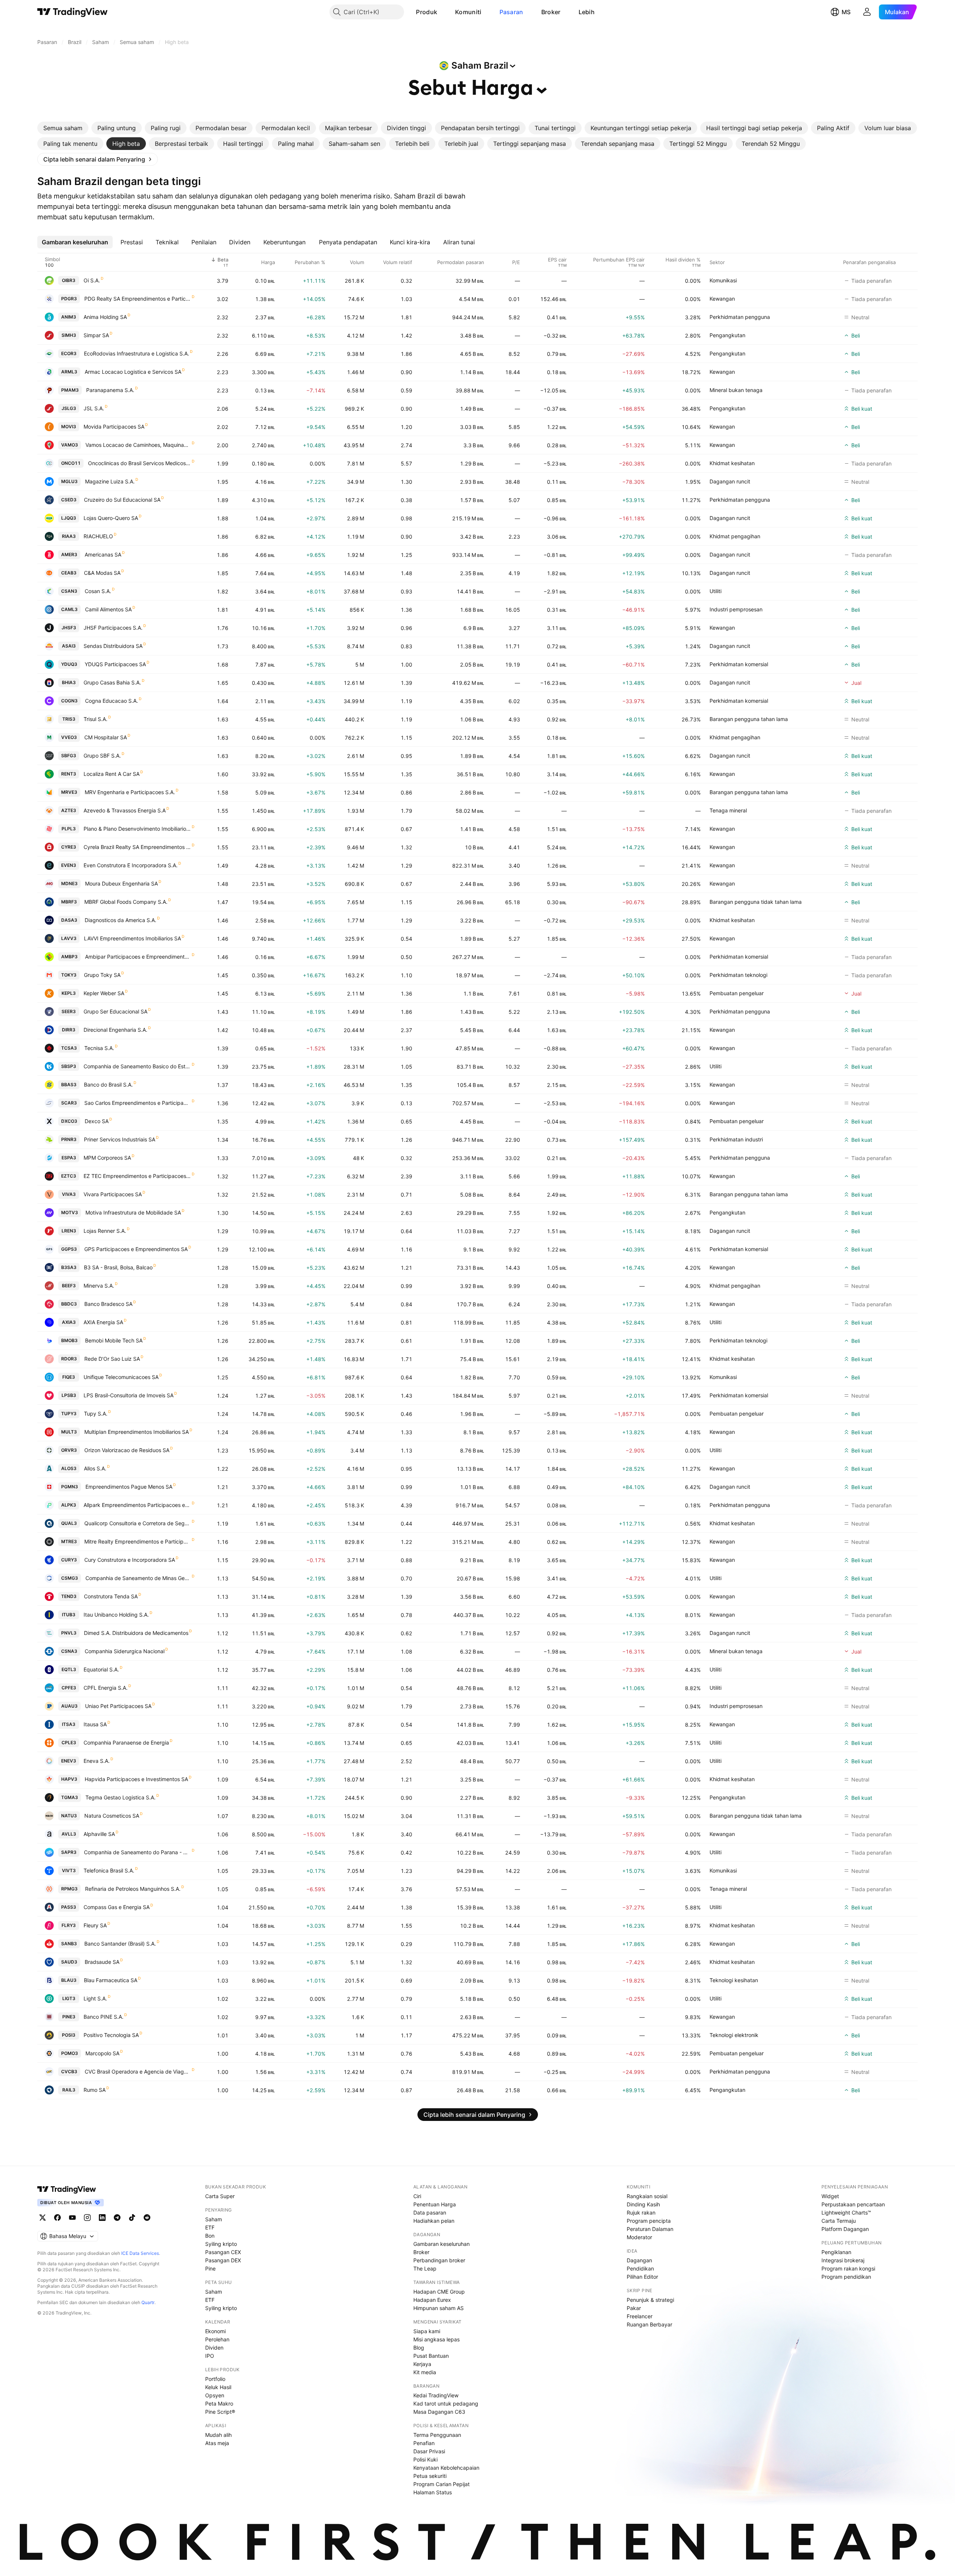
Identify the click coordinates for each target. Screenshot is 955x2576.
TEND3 (69, 1596)
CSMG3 (70, 1578)
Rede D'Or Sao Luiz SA (112, 1359)
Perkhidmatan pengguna (740, 317)
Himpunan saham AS (439, 2308)
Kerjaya (422, 2364)
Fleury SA (95, 1925)
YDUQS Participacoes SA (115, 664)
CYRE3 (69, 847)
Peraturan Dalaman (650, 2229)
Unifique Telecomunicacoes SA (121, 1377)
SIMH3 (69, 335)
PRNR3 (69, 1139)
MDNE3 (69, 883)
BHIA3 (69, 682)
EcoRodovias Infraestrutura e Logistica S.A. (137, 353)
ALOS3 (69, 1468)
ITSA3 (69, 1724)
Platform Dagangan (845, 2229)
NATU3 (69, 1816)
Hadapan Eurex (432, 2300)
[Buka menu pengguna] (867, 12)
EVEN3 (69, 865)
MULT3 (69, 1432)
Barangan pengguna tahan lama (749, 719)
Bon (210, 2236)
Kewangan (722, 299)
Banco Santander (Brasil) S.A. (120, 1944)
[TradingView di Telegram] (117, 2218)
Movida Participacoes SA (114, 427)
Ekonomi (215, 2331)
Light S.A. (95, 1998)
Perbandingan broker (439, 2260)
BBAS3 (69, 1085)
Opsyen (215, 2395)
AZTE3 (69, 810)
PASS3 (69, 1907)
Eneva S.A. (97, 1761)
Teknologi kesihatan (734, 1980)
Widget (830, 2196)
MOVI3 (69, 427)
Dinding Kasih (643, 2204)
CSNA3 (69, 1651)
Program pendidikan (846, 2277)
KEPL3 (69, 993)
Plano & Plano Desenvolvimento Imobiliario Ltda (137, 829)
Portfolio (215, 2379)
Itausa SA (95, 1724)
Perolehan (217, 2339)
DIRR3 (69, 1030)
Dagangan (639, 2260)
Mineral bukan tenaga (736, 390)
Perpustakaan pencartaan (853, 2204)
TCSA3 (69, 1048)
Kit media (425, 2372)
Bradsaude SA (102, 1962)
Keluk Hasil (218, 2387)
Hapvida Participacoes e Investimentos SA (136, 1779)
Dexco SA (97, 1121)
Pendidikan (640, 2268)
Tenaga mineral (728, 810)
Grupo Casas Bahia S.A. (112, 682)
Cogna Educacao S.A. (112, 701)
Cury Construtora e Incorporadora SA (130, 1560)
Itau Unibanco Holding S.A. (116, 1615)
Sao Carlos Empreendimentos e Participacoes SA (138, 1103)
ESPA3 (69, 1158)
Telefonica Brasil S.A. (109, 1870)
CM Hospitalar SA (106, 737)
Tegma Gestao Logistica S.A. (120, 1797)
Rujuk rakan (641, 2213)
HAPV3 (69, 1779)
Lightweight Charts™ (846, 2213)
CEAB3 (69, 573)
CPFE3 (69, 1688)
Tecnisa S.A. (99, 1048)
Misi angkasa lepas (436, 2339)
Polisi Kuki (425, 2459)
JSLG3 (69, 408)
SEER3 (69, 1011)
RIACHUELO (98, 536)
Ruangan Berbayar (649, 2324)
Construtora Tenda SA (111, 1596)
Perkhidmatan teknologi (738, 975)
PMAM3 (70, 390)
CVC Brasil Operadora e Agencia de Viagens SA (138, 2072)
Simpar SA (96, 335)
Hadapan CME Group (439, 2292)
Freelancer (640, 2316)
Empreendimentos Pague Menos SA (129, 1487)
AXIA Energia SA (103, 1322)
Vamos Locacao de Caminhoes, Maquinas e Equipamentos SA (138, 445)
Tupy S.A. (96, 1414)
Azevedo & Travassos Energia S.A (125, 810)
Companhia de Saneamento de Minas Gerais (138, 1578)
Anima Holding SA (105, 317)
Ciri (417, 2196)
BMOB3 (69, 1340)
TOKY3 (69, 975)
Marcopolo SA (102, 2053)
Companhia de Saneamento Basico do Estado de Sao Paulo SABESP (137, 1066)
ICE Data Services (140, 2253)
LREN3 (69, 1231)
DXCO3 (69, 1121)
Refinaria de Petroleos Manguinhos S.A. (133, 1889)
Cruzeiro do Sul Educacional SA (122, 500)
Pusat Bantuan (431, 2356)
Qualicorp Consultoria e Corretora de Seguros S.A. (138, 1523)
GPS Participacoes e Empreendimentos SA (136, 1249)
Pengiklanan (836, 2252)
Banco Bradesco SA (108, 1304)
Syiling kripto (221, 2244)
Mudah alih (218, 2435)
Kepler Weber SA (104, 993)
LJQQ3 (69, 518)
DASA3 (69, 920)
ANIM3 (69, 317)
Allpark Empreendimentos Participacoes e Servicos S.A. (137, 1505)
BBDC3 (69, 1304)
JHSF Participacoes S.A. (113, 628)
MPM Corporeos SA (107, 1158)
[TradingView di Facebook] (57, 2218)
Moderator (639, 2237)
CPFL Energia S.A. (106, 1688)
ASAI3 (69, 646)
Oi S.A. (92, 280)
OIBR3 (69, 280)
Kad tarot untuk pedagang (446, 2403)
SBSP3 (69, 1066)
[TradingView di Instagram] (87, 2218)
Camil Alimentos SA (108, 609)
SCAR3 (69, 1103)
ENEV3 (69, 1761)
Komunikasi (723, 280)
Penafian (424, 2443)
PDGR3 (69, 299)
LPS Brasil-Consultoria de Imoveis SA (129, 1395)
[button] (443, 12)
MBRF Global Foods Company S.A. (126, 902)
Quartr (148, 2302)
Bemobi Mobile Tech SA (114, 1340)
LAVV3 (69, 938)
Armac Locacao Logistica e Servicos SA (133, 372)
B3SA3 (69, 1267)
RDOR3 (69, 1359)
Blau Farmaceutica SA (111, 1980)
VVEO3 (69, 737)
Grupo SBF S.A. (102, 756)
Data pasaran (430, 2213)
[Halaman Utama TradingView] (73, 12)
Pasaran (511, 12)
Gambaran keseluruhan (442, 2244)
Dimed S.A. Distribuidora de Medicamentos (136, 1633)
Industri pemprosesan (736, 609)
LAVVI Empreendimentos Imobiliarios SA (132, 938)
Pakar (634, 2308)
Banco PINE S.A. (104, 2017)
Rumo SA (95, 2090)
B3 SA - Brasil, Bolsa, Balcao (118, 1267)
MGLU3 (69, 481)
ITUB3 (69, 1615)
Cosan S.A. (98, 591)
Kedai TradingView (436, 2395)
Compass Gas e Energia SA (117, 1907)
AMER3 (69, 554)
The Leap (425, 2268)
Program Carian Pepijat (442, 2484)
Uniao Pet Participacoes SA (118, 1706)
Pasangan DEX (223, 2260)
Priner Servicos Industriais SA (120, 1139)
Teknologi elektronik (734, 2035)
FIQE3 (69, 1377)
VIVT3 (69, 1870)
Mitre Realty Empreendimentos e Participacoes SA (138, 1541)
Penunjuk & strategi (650, 2300)
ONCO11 (71, 463)
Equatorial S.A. (101, 1669)
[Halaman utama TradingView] (67, 2189)
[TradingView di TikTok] (132, 2218)
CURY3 (69, 1560)
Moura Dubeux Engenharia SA (121, 883)
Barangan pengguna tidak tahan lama (756, 902)
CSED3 (69, 500)
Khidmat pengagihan (735, 536)
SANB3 (69, 1944)
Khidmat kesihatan (732, 463)
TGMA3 (70, 1797)
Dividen (214, 2348)
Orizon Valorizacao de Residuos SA (127, 1450)
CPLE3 (69, 1743)
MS (846, 12)
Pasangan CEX (223, 2252)
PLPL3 (69, 829)
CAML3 (69, 609)
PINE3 (69, 2017)
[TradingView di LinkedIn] (102, 2218)
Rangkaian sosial (647, 2196)
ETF (210, 2227)
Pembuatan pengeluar (737, 993)
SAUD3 (69, 1962)
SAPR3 (69, 1852)
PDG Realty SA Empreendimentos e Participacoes (138, 299)
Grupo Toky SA (102, 975)
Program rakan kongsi (848, 2268)
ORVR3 (69, 1450)
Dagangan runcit (730, 481)
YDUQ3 (69, 664)
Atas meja (217, 2443)
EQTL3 (69, 1669)
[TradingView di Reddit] (147, 2218)
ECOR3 (69, 353)
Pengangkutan (727, 335)
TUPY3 (69, 1414)
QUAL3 (69, 1523)
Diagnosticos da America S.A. (120, 920)
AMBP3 (69, 957)
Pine (210, 2268)
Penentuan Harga (435, 2204)
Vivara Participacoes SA (113, 1194)
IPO (210, 2356)
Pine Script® (220, 2412)
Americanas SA (103, 554)
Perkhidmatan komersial (739, 664)
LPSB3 (69, 1395)
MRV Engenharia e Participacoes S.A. (130, 792)
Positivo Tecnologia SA (111, 2035)
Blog (419, 2348)
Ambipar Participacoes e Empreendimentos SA (138, 957)
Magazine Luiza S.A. (110, 481)
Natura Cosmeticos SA (112, 1816)
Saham (214, 2219)
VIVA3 (69, 1194)
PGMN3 (70, 1487)
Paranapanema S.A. (110, 390)
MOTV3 (70, 1212)
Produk (427, 12)
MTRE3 (69, 1541)
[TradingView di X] (43, 2218)
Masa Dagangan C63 (439, 2412)
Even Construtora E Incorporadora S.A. (131, 865)
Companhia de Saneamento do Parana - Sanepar (137, 1852)
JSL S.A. (94, 408)
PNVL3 (69, 1633)
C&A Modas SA (102, 573)
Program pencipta (649, 2221)
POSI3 (69, 2035)
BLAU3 (69, 1980)
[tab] (63, 128)
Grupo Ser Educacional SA (115, 1011)
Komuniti (468, 12)
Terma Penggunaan (437, 2435)
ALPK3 (69, 1505)
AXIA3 (69, 1322)
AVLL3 (69, 1834)
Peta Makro (219, 2403)
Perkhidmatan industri (736, 1139)
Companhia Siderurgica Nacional (125, 1651)
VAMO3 (70, 445)
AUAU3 (69, 1706)
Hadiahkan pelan (434, 2221)
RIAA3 (69, 536)
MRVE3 (69, 792)
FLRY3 (69, 1925)
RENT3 (69, 774)
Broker (551, 12)
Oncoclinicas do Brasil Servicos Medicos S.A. (140, 463)
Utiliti (716, 591)
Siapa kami (427, 2331)
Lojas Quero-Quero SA (111, 518)
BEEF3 (69, 1286)
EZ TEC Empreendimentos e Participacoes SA (137, 1176)
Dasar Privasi (429, 2451)
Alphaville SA (99, 1834)
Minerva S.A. (99, 1286)
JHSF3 (69, 628)
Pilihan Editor (642, 2277)
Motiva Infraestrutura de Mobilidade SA (133, 1212)
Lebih (587, 12)
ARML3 (69, 372)
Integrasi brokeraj (843, 2260)
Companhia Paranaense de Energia (126, 1743)
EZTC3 (69, 1176)
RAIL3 (69, 2090)
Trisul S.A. (95, 719)
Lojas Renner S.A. (105, 1231)
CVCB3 (69, 2072)
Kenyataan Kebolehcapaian (446, 2468)
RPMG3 (69, 1889)
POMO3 (70, 2053)
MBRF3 (69, 902)
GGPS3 (69, 1249)
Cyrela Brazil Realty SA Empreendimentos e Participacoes (137, 847)
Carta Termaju (839, 2221)
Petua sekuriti (430, 2476)
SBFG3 (69, 756)
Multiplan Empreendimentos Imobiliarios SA (137, 1432)
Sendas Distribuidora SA (113, 646)
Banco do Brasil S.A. (108, 1085)
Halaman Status (433, 2492)
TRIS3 (69, 719)
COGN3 (69, 701)
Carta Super (220, 2196)
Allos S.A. (95, 1468)
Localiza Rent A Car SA (112, 774)
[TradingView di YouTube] (72, 2218)
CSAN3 (69, 591)
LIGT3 (69, 1998)
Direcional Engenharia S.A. (115, 1030)
